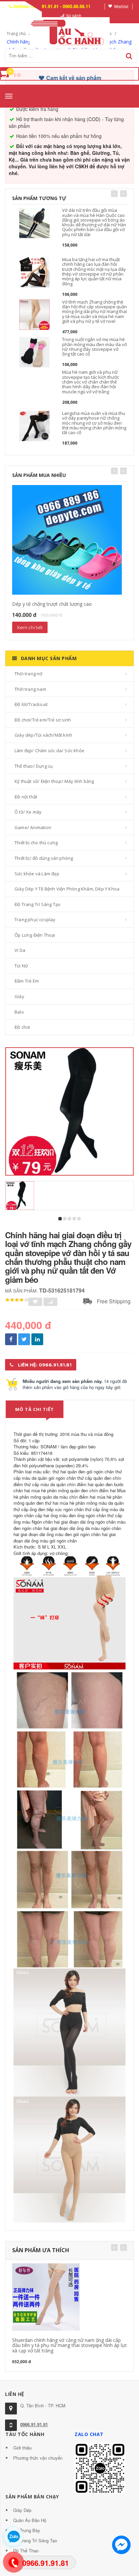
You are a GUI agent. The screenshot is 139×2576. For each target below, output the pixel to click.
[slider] (17, 1300)
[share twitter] (24, 1339)
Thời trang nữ (29, 674)
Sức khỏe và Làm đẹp (37, 874)
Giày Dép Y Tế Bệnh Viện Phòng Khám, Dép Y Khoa (67, 889)
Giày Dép (22, 2510)
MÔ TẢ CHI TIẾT (35, 1409)
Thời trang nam (30, 689)
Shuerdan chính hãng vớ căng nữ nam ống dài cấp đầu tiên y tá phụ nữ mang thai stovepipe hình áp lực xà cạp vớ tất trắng (70, 2345)
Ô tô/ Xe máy (28, 812)
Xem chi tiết (30, 627)
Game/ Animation (33, 827)
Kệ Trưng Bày (27, 2530)
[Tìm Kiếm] (129, 56)
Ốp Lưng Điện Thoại (35, 935)
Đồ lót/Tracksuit (31, 704)
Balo (19, 1012)
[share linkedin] (37, 1339)
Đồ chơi (22, 1027)
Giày (19, 996)
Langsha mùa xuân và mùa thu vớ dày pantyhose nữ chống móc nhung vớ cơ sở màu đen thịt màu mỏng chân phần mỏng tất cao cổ (94, 423)
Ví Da (20, 950)
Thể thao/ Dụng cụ (34, 766)
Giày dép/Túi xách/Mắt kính (43, 735)
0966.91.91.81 (34, 2424)
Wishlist (121, 6)
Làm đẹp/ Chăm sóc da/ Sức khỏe (49, 751)
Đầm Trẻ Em (27, 981)
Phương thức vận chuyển (38, 2458)
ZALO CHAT (89, 2434)
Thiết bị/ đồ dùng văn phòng (44, 858)
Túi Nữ (21, 966)
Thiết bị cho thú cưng (36, 843)
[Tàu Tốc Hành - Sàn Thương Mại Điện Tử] (69, 31)
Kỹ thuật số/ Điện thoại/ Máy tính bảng (54, 781)
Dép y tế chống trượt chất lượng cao (52, 604)
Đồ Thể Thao (26, 2551)
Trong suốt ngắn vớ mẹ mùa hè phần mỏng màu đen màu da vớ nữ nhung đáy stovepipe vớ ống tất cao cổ (94, 347)
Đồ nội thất (26, 797)
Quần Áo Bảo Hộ (30, 2520)
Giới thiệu (22, 2448)
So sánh (74, 15)
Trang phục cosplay (35, 919)
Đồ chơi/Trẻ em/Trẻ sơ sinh (43, 720)
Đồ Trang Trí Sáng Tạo (37, 904)
